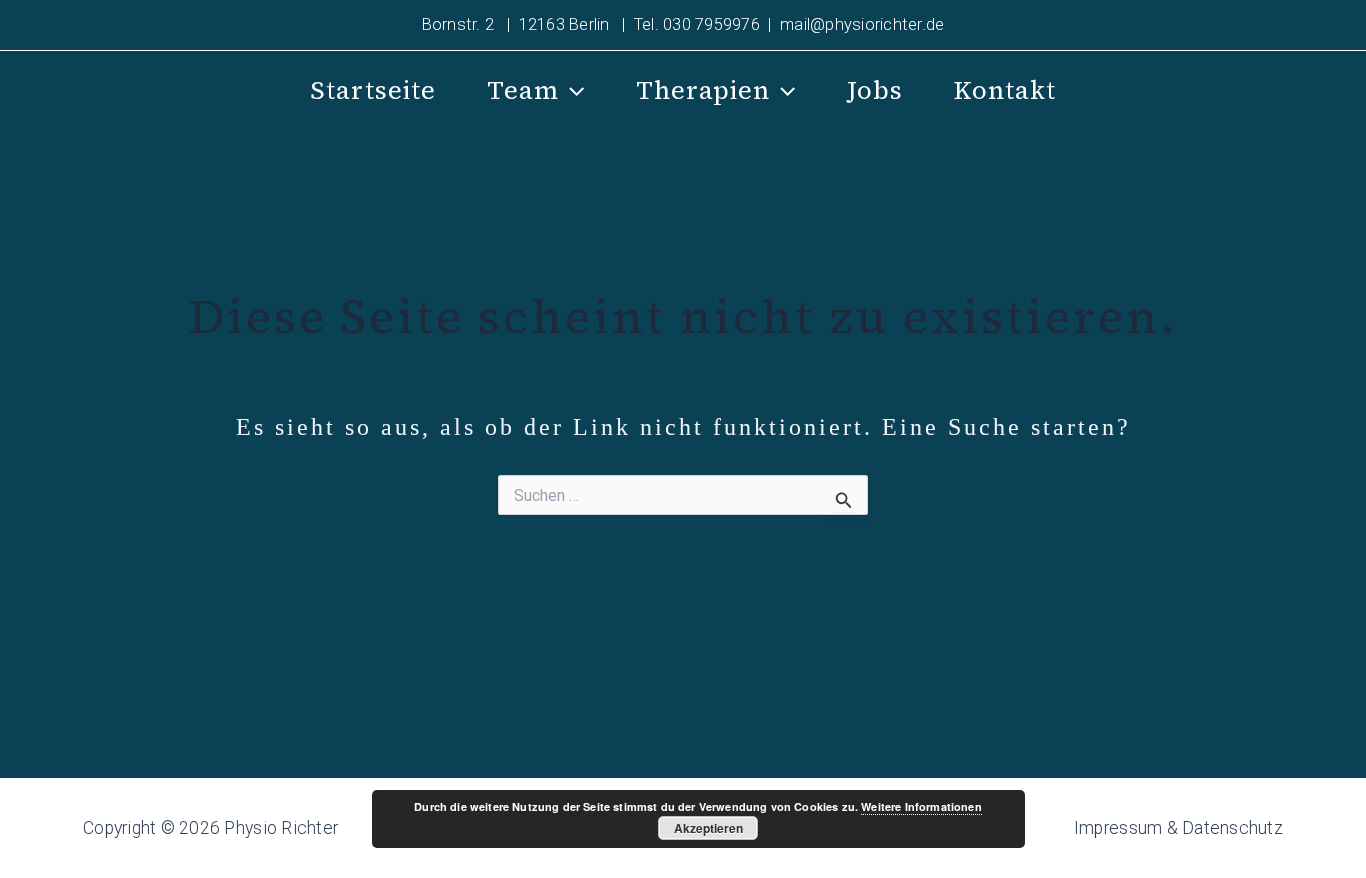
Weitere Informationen (921, 806)
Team (523, 90)
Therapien (703, 90)
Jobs (875, 90)
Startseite (373, 90)
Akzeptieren (708, 828)
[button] (571, 91)
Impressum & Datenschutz (1178, 828)
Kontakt (1005, 90)
